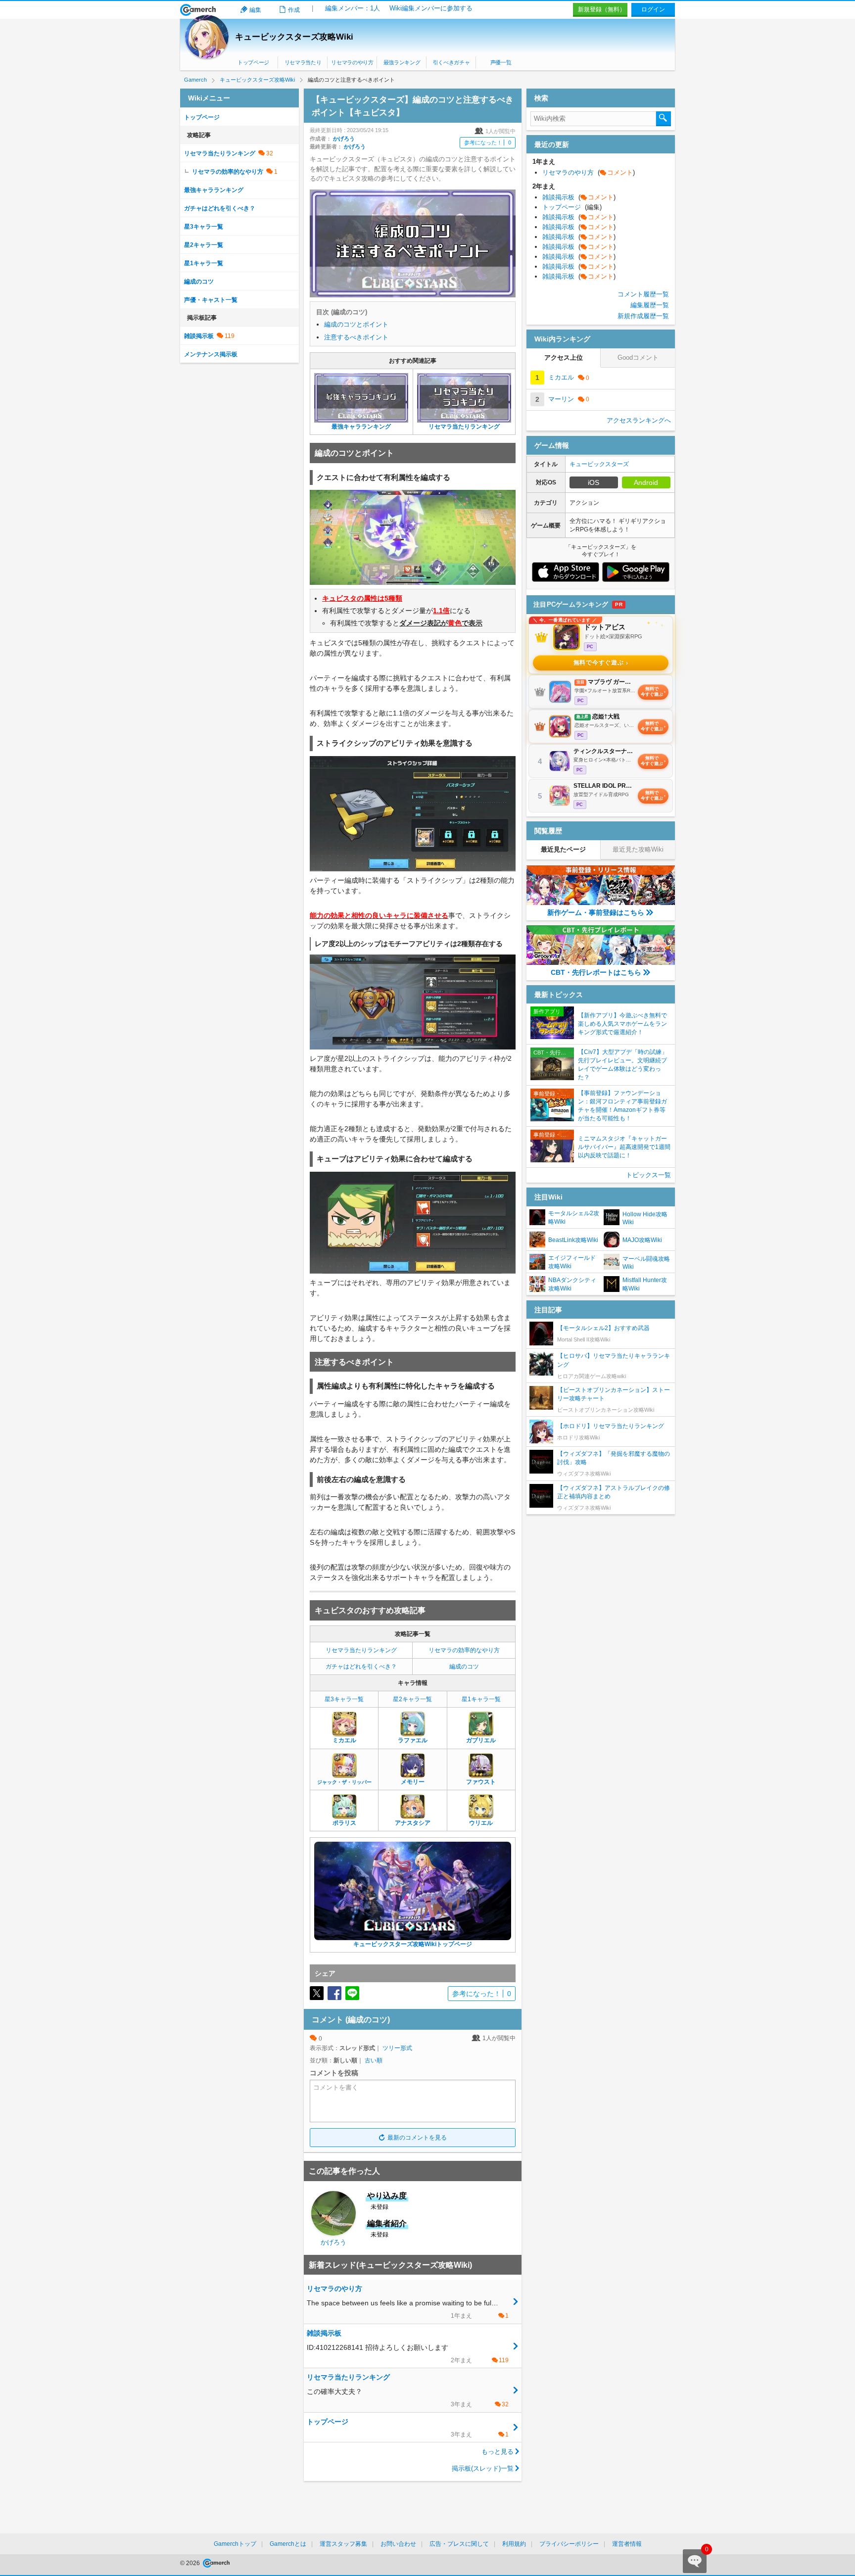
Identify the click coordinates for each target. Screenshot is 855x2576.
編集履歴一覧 (650, 305)
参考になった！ (488, 143)
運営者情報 (627, 2544)
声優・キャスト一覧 (211, 300)
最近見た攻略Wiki (638, 849)
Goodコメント (638, 358)
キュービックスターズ (599, 464)
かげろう (344, 139)
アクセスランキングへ (639, 420)
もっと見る (498, 2452)
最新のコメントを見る (417, 2138)
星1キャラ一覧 (481, 1699)
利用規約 (514, 2544)
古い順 (374, 2060)
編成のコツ (464, 1667)
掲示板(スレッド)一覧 (483, 2468)
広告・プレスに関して (459, 2544)
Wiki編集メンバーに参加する (431, 8)
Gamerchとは (288, 2544)
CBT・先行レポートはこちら (596, 972)
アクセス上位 (564, 358)
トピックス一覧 (648, 1175)
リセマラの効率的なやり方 (464, 1650)
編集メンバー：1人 (353, 8)
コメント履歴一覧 (643, 294)
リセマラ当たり (303, 62)
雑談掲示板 (199, 336)
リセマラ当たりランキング (361, 1650)
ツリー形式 (397, 2048)
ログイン (653, 9)
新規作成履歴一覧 (643, 316)
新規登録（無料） (602, 9)
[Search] (664, 119)
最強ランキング (402, 62)
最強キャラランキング (214, 190)
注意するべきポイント (356, 337)
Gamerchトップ (235, 2544)
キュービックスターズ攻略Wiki (294, 37)
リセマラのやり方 (352, 62)
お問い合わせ (398, 2544)
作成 (294, 10)
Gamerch (198, 10)
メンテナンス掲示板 (211, 354)
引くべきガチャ (451, 62)
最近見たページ (563, 849)
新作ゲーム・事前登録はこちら (596, 912)
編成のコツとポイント (356, 324)
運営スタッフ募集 (343, 2544)
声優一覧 (501, 62)
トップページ (253, 62)
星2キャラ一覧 (412, 1699)
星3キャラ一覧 (344, 1699)
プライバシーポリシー (569, 2544)
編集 (255, 10)
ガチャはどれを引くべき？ (361, 1667)
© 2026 (191, 2563)
